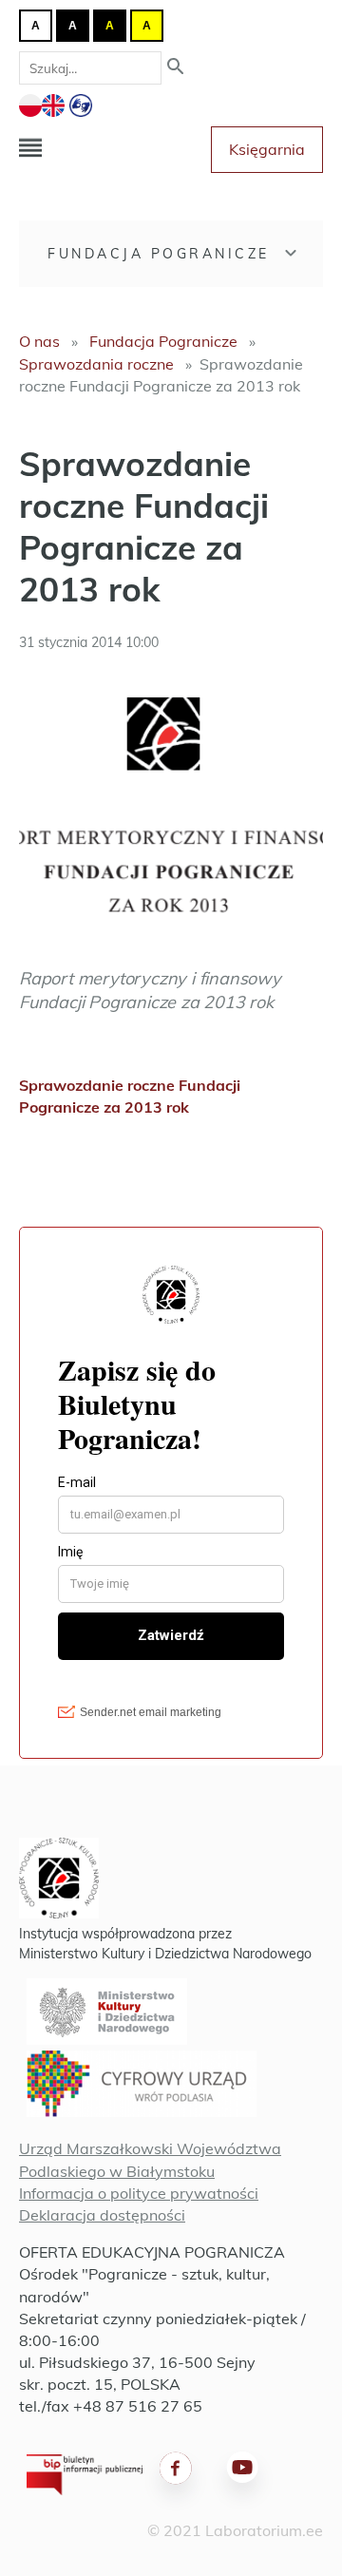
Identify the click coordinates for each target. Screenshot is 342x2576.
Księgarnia (267, 149)
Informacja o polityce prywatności (139, 2193)
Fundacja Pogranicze (159, 254)
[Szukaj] (176, 68)
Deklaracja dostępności (102, 2215)
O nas (39, 341)
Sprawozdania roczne (96, 364)
